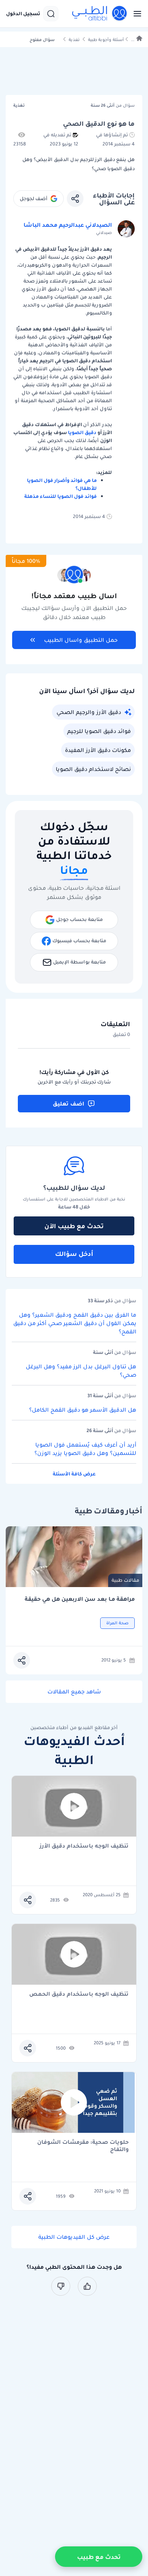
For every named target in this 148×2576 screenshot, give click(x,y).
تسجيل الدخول (23, 14)
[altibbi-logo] (100, 14)
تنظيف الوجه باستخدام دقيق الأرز (84, 1846)
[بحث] (51, 14)
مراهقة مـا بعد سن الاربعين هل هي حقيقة (80, 1599)
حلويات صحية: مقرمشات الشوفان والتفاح (83, 2146)
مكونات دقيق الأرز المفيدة (98, 750)
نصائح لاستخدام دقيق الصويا (93, 769)
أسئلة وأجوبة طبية (106, 40)
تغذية (74, 40)
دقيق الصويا (82, 432)
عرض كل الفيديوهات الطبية (74, 2237)
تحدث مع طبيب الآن (74, 1226)
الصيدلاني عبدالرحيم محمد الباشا (68, 225)
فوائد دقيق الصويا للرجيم (99, 731)
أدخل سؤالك (74, 1254)
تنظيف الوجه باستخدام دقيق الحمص (79, 1994)
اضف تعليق (68, 1104)
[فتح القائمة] (135, 14)
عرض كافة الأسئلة (74, 1474)
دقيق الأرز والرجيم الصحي (89, 712)
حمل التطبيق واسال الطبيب (81, 640)
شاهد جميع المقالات (74, 1692)
